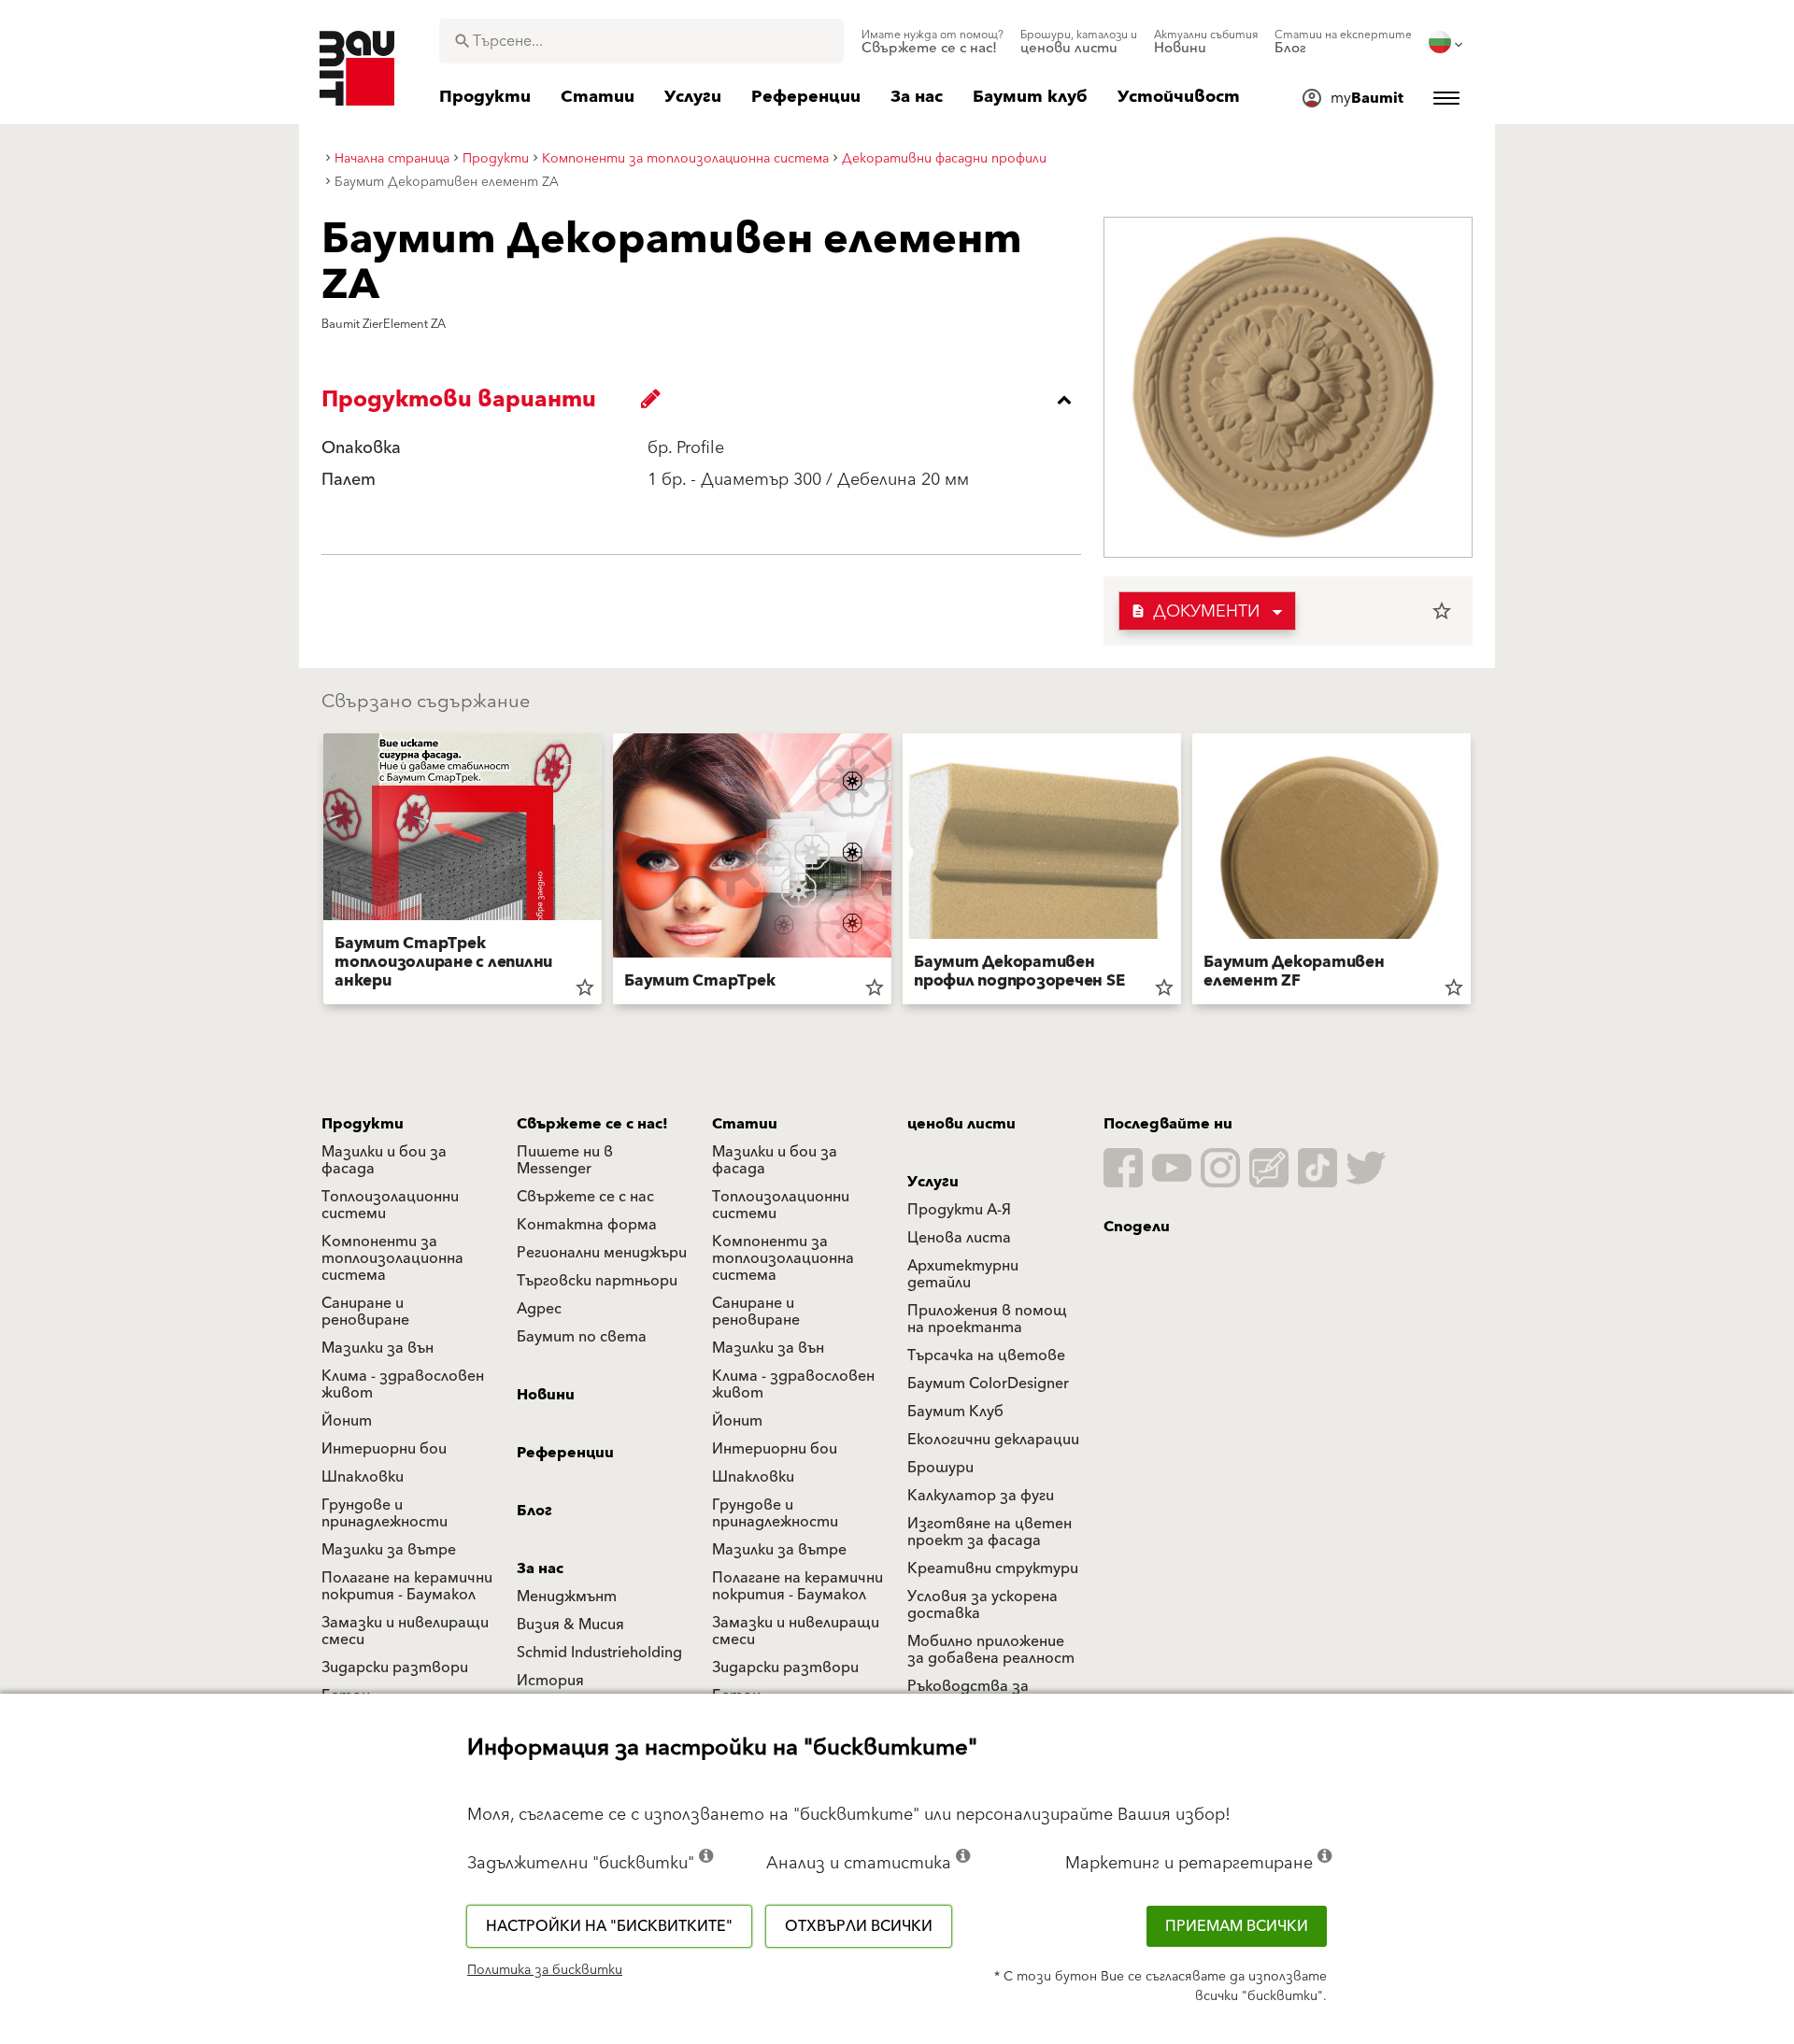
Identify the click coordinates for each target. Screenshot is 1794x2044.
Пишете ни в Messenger (565, 1160)
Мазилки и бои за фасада (384, 1160)
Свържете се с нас (585, 1197)
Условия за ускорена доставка (982, 1605)
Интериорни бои (384, 1449)
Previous (316, 873)
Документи (1195, 611)
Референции (565, 1453)
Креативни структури (993, 1568)
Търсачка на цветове (986, 1356)
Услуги (933, 1182)
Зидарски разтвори (395, 1668)
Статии (745, 1124)
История (550, 1681)
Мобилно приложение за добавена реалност (991, 1650)
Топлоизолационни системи (390, 1205)
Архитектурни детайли (963, 1274)
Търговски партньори (597, 1281)
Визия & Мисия (570, 1625)
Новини (546, 1395)
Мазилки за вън (377, 1348)
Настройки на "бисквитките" (609, 1926)
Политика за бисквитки (545, 1970)
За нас (540, 1568)
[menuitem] (933, 42)
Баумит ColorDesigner (988, 1384)
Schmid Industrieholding (599, 1653)
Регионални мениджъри (602, 1253)
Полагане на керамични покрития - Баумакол (407, 1586)
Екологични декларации (993, 1440)
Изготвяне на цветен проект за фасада (990, 1532)
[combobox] (641, 41)
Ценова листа (959, 1238)
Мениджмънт (567, 1597)
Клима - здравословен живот (403, 1384)
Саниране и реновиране (365, 1312)
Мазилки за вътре (389, 1550)
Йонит (347, 1421)
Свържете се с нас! (592, 1124)
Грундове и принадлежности (384, 1513)
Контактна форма (587, 1225)
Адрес (539, 1309)
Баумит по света (582, 1337)
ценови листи (961, 1124)
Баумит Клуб (955, 1412)
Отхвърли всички (859, 1926)
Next (1478, 873)
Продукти (363, 1124)
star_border (1442, 611)
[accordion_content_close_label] (706, 400)
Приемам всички (1237, 1926)
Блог (534, 1511)
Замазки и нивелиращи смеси (405, 1631)
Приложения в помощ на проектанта (987, 1319)
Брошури (940, 1468)
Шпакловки (363, 1477)
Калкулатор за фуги (981, 1496)
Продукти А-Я (959, 1210)
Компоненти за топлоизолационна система (392, 1258)
